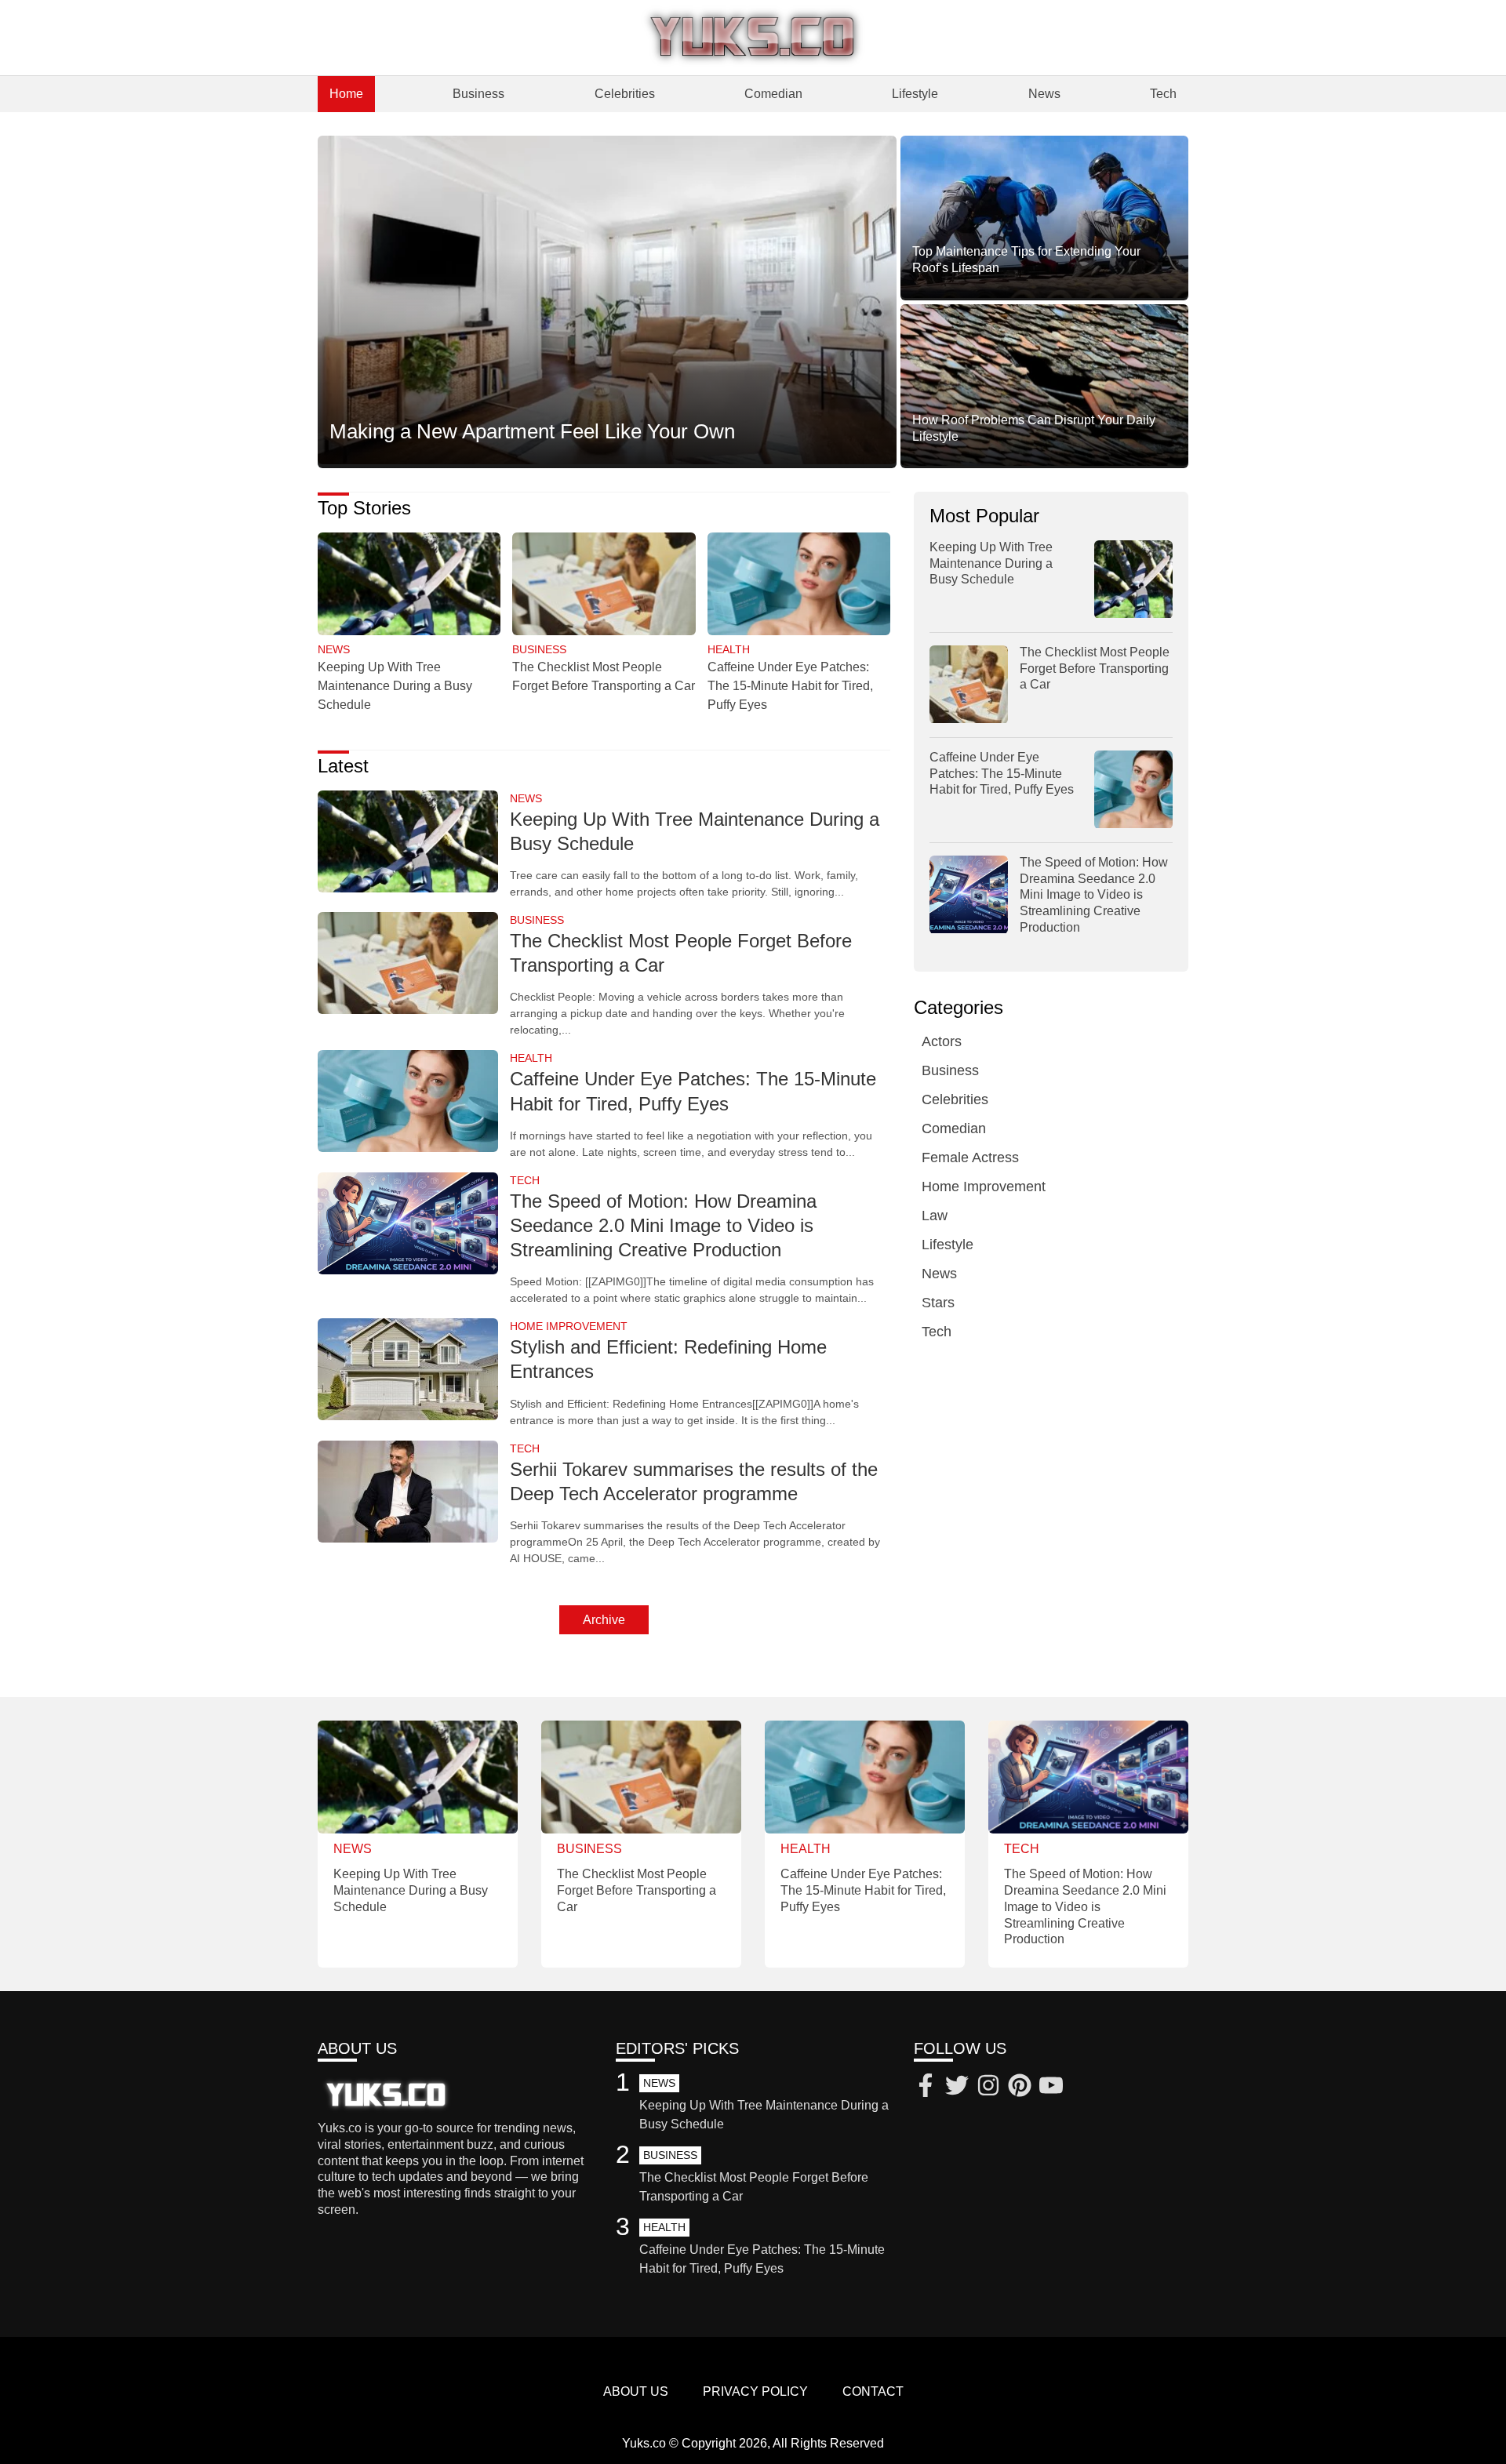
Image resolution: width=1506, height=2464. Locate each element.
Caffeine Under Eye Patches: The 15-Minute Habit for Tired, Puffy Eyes (790, 686)
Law (935, 1216)
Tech (1163, 94)
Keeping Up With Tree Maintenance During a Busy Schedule (395, 686)
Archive (604, 1620)
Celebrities (625, 94)
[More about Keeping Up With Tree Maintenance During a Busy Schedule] (409, 585)
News (1044, 94)
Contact (873, 2391)
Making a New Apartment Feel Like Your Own (532, 431)
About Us (636, 2391)
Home (346, 94)
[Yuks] (753, 38)
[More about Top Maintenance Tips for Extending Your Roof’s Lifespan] (1044, 218)
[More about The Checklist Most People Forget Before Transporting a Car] (604, 585)
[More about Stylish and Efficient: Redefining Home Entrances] (408, 1370)
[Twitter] (957, 2088)
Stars (938, 1303)
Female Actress (970, 1158)
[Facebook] (926, 2088)
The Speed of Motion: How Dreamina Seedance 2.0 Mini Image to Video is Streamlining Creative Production (663, 1225)
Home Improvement (984, 1187)
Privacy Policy (755, 2391)
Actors (942, 1042)
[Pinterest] (1020, 2088)
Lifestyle (915, 94)
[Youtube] (1051, 2088)
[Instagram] (988, 2088)
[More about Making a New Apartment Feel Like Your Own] (607, 301)
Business (478, 94)
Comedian (773, 94)
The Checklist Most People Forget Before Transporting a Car (1095, 669)
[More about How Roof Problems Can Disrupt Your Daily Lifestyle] (1044, 387)
